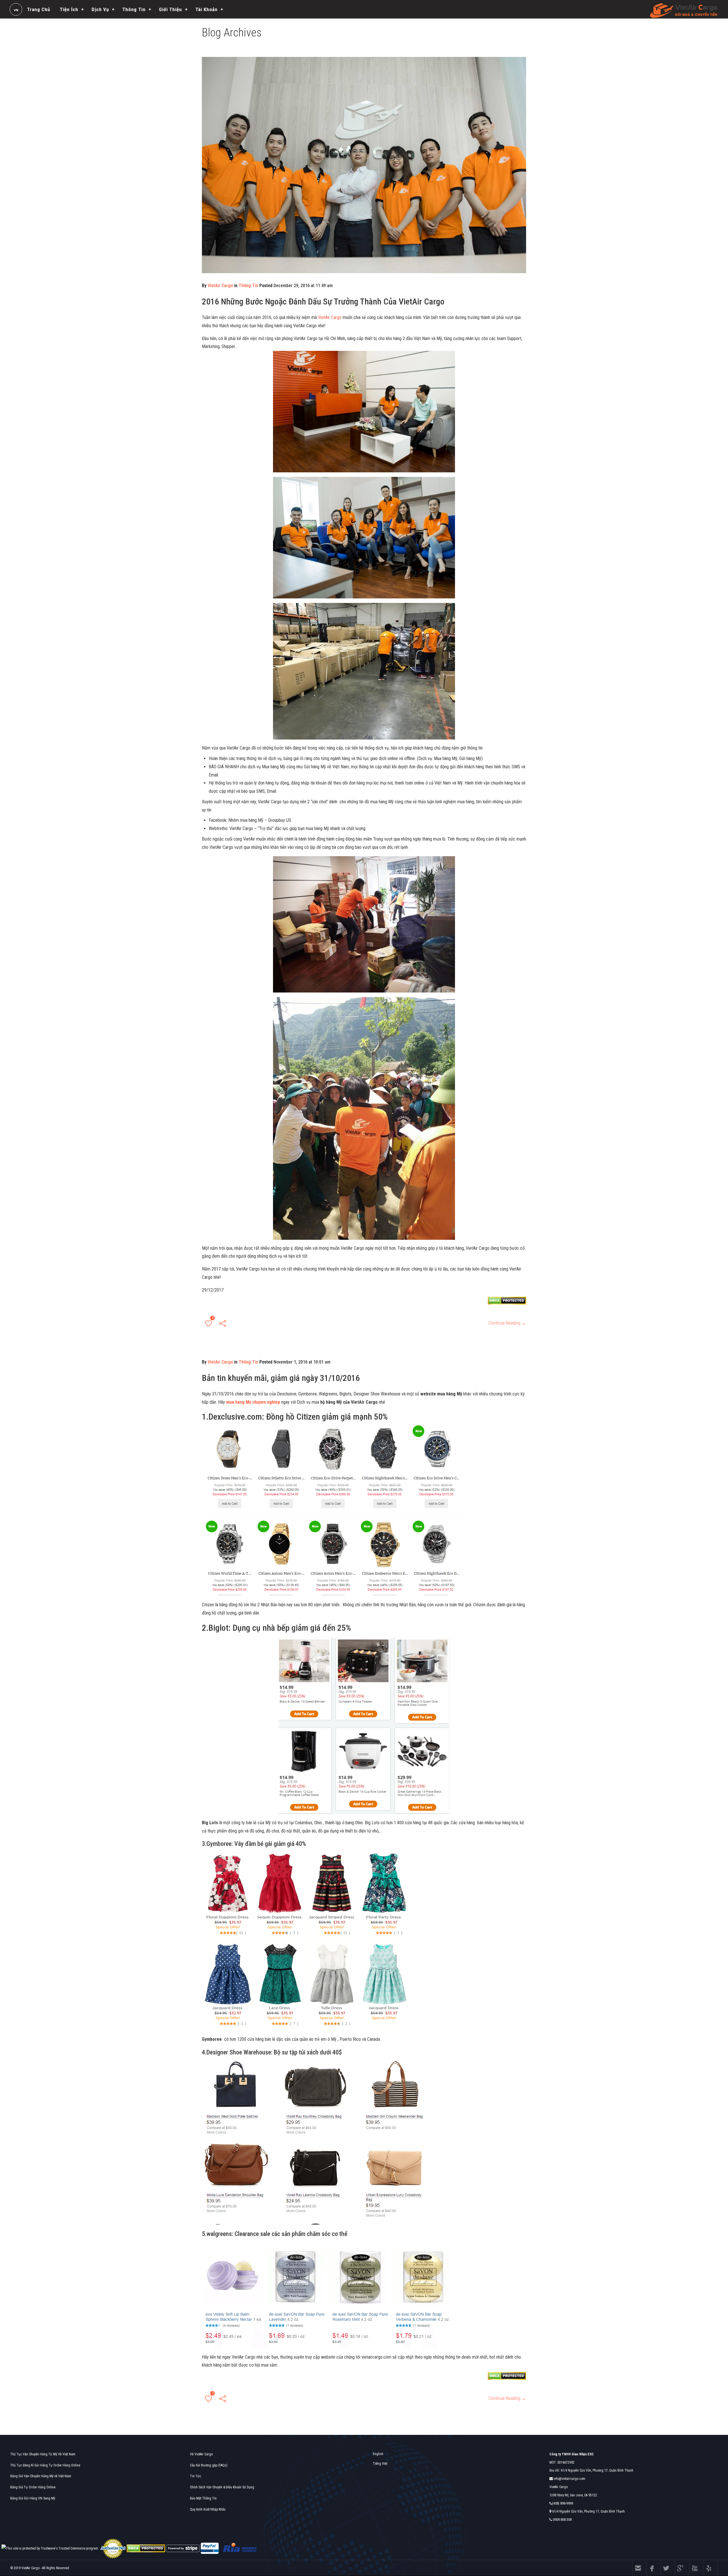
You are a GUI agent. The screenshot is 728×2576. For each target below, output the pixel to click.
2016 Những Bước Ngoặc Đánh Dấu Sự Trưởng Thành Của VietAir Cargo (323, 301)
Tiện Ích (69, 9)
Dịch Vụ (100, 9)
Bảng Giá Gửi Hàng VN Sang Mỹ (33, 2498)
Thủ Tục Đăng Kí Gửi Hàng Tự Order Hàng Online (45, 2465)
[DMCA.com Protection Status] (146, 2548)
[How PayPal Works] (210, 2548)
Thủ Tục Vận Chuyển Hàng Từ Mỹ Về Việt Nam (43, 2454)
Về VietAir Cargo (201, 2454)
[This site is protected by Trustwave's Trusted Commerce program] (50, 2549)
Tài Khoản (206, 9)
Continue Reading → (507, 1323)
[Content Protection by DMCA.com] (507, 1301)
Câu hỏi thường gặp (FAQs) (209, 2465)
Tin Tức (196, 2476)
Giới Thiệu (170, 9)
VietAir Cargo (220, 286)
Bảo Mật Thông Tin (203, 2498)
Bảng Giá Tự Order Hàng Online (33, 2487)
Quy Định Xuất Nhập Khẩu (208, 2509)
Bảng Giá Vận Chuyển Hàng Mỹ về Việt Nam (41, 2476)
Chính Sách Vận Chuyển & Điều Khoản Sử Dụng (222, 2487)
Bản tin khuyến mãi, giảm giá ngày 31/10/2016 (281, 1378)
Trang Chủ (39, 9)
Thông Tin (134, 9)
